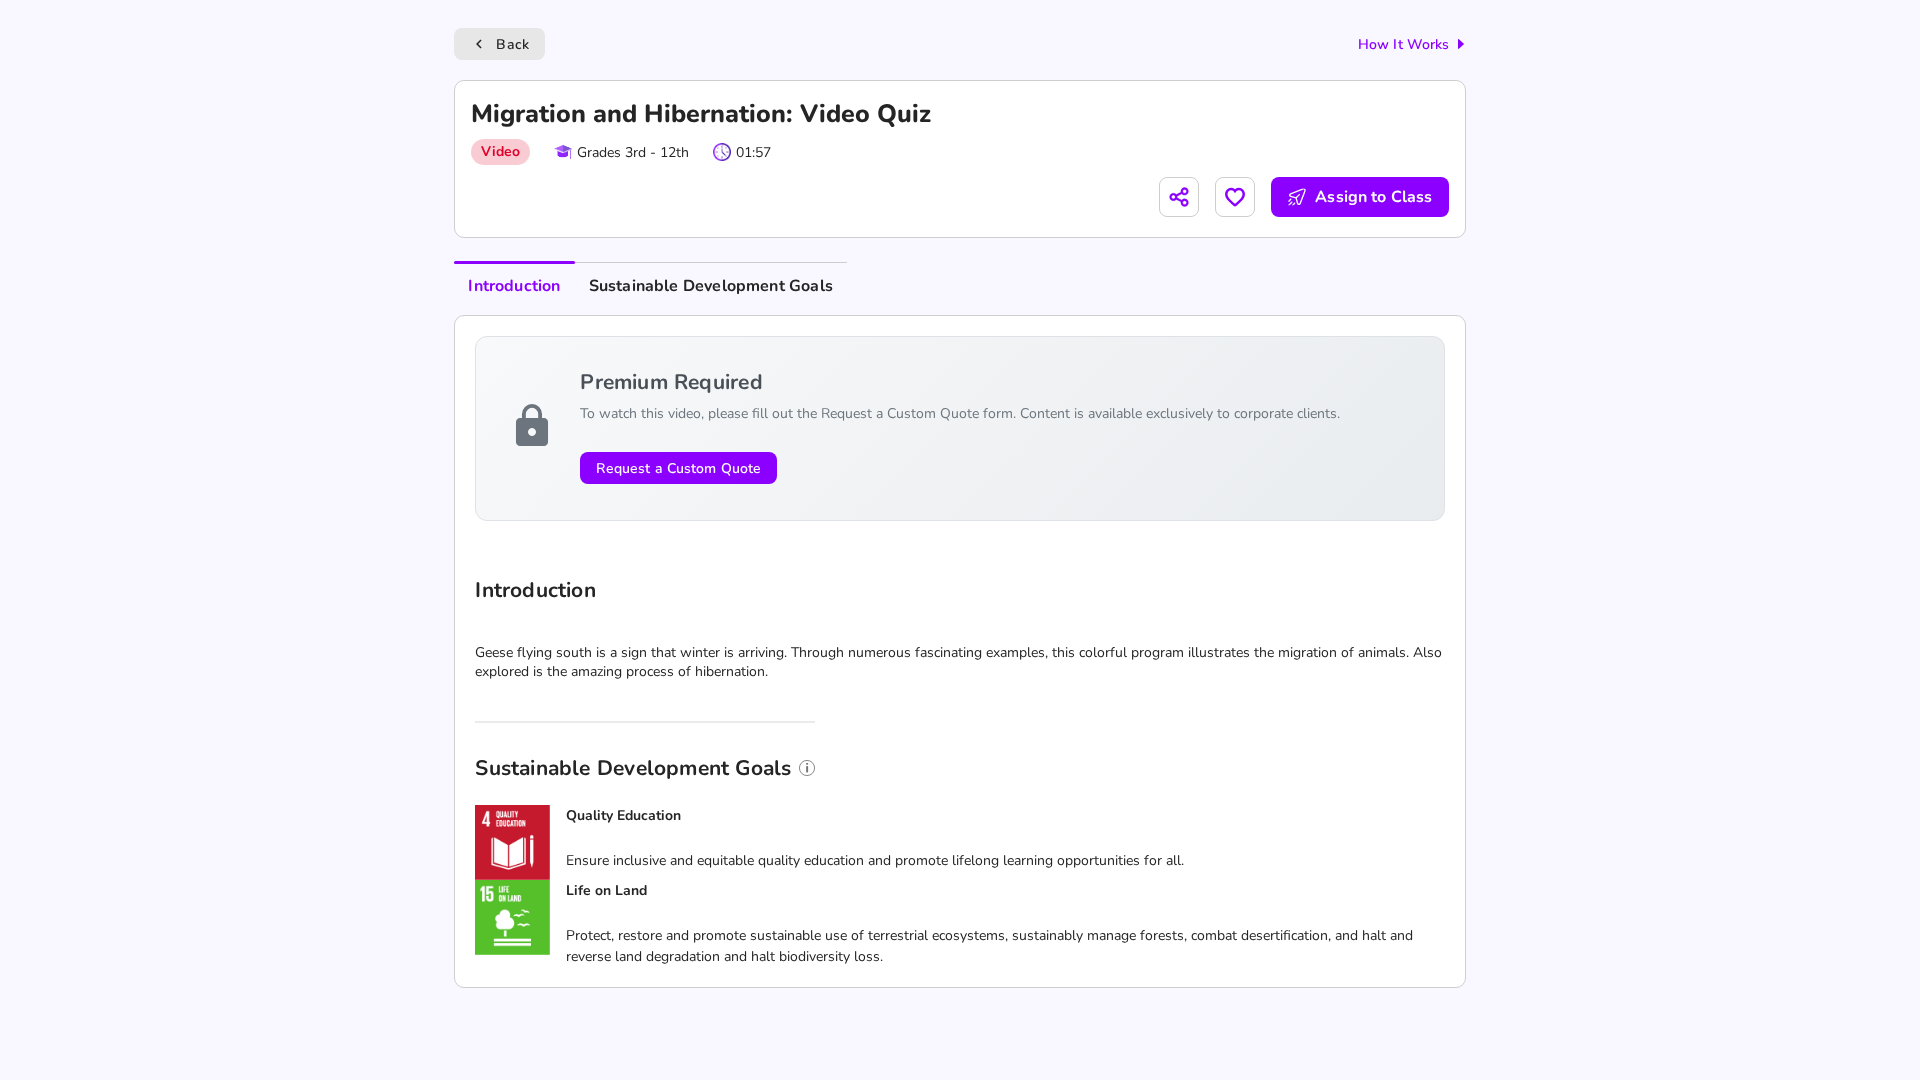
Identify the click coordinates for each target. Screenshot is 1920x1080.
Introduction (514, 286)
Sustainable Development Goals (711, 286)
